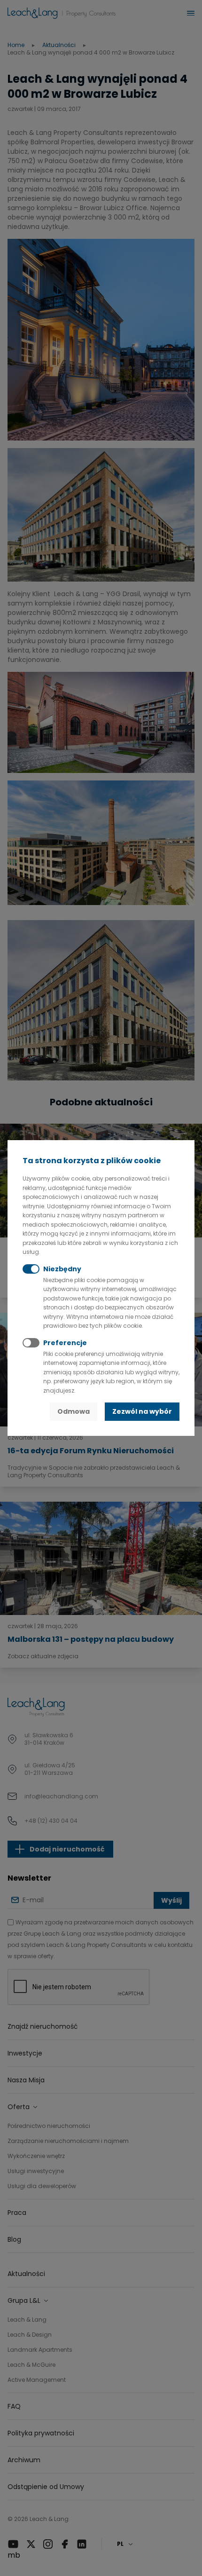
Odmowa (74, 1411)
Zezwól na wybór (142, 1411)
